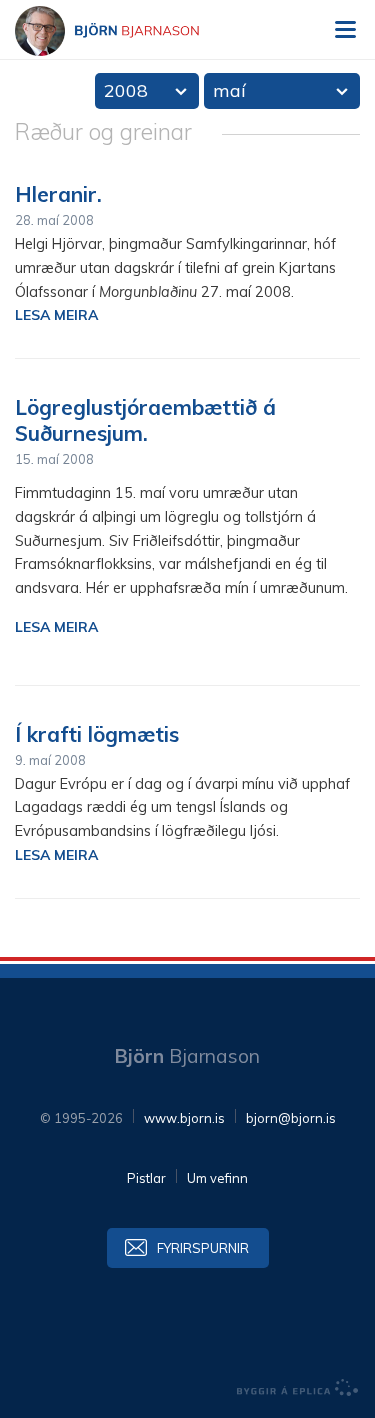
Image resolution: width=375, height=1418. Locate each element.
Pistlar (146, 1178)
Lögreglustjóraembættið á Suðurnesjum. (145, 420)
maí (229, 90)
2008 (126, 90)
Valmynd (345, 30)
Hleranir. (58, 194)
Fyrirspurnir (203, 1248)
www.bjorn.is (184, 1118)
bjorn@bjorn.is (291, 1118)
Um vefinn (217, 1178)
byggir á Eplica (298, 1388)
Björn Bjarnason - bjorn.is (125, 31)
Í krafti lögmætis (97, 734)
